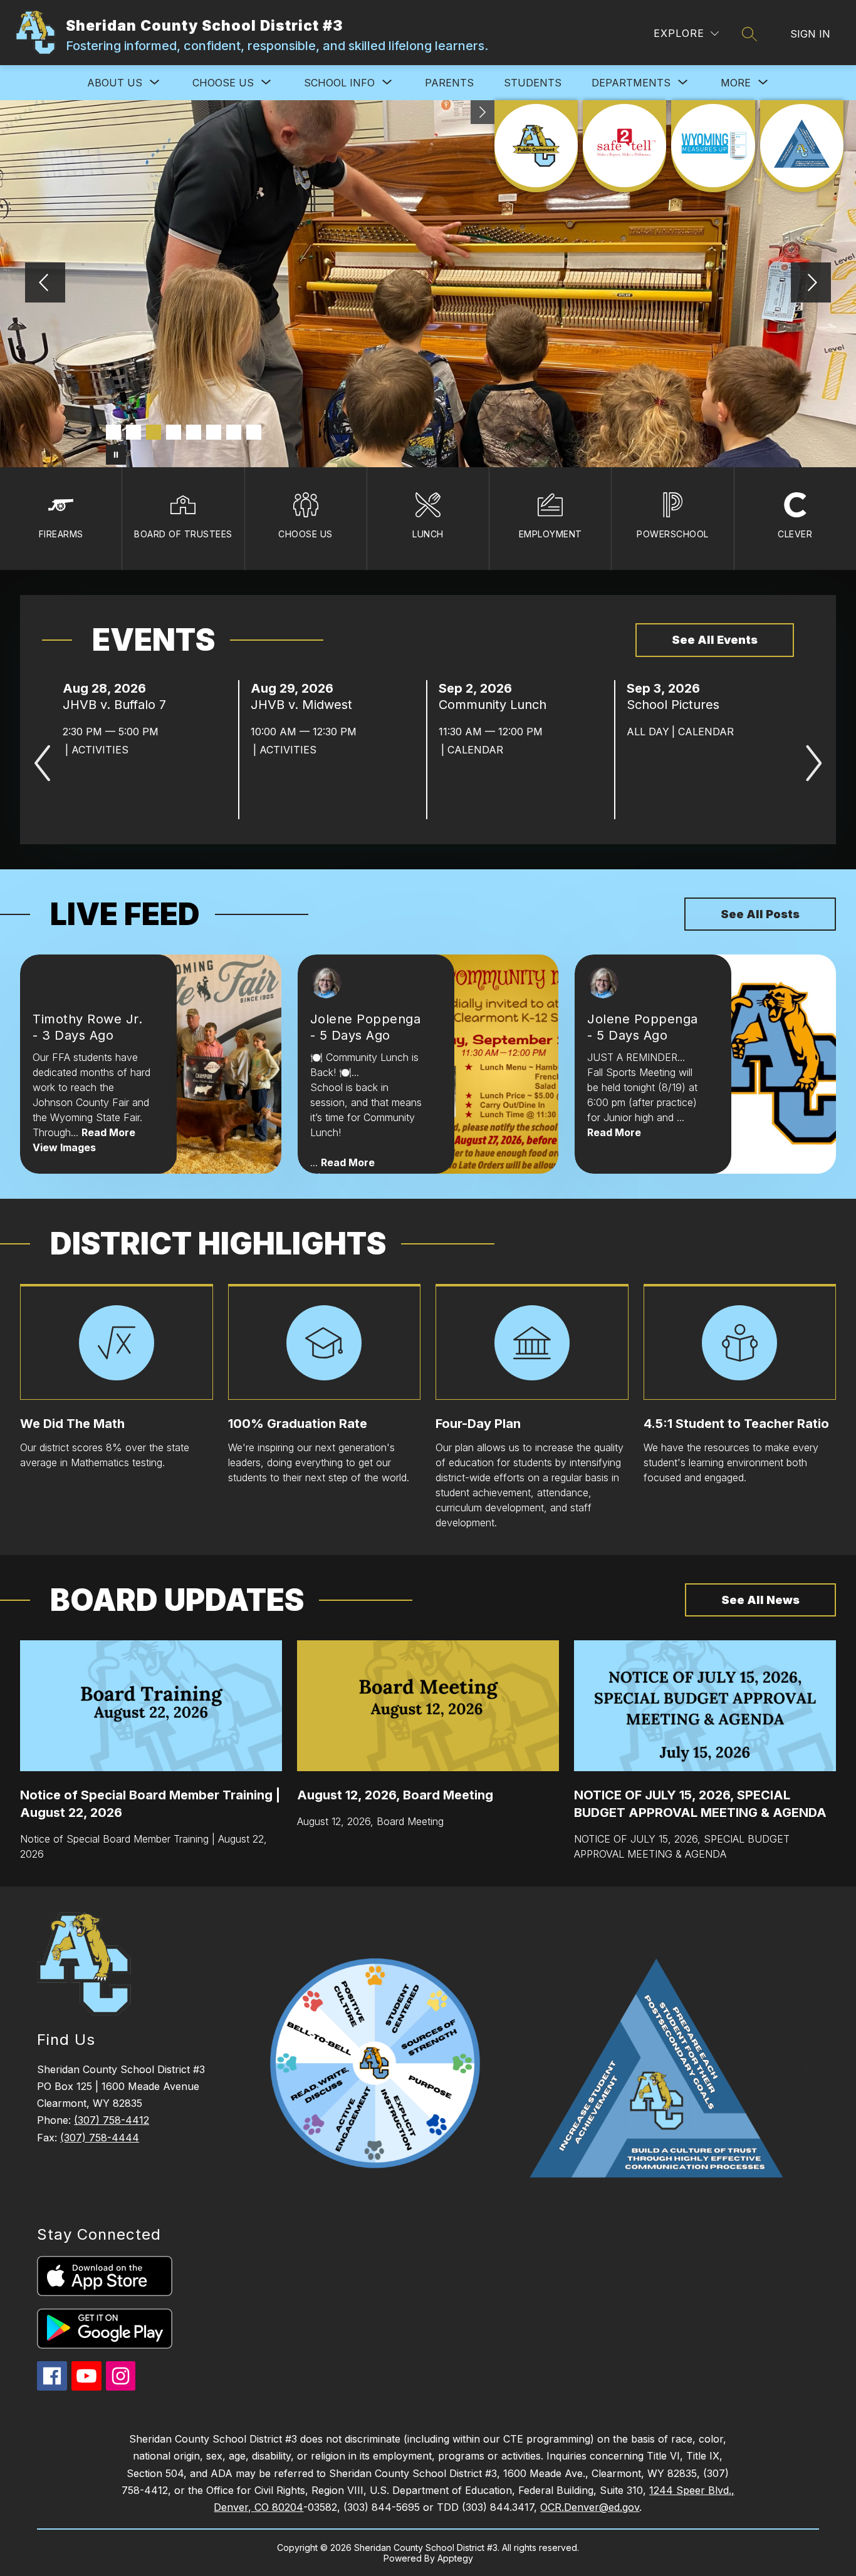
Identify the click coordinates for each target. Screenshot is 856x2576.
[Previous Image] (45, 284)
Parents (449, 83)
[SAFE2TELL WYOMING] (624, 146)
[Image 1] (113, 432)
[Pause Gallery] (116, 455)
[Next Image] (811, 284)
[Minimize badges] (483, 112)
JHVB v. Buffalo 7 (118, 705)
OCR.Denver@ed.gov (590, 2507)
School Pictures (677, 705)
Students (533, 83)
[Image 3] (154, 432)
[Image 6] (214, 432)
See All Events (715, 640)
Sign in (810, 34)
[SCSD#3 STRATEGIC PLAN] (802, 146)
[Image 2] (133, 432)
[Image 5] (194, 432)
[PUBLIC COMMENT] (536, 146)
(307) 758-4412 (112, 2120)
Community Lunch (496, 705)
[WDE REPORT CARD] (713, 146)
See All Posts (760, 914)
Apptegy (455, 2558)
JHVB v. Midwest (305, 705)
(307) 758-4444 (100, 2138)
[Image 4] (174, 432)
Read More (108, 1132)
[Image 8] (254, 432)
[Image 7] (234, 432)
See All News (760, 1600)
